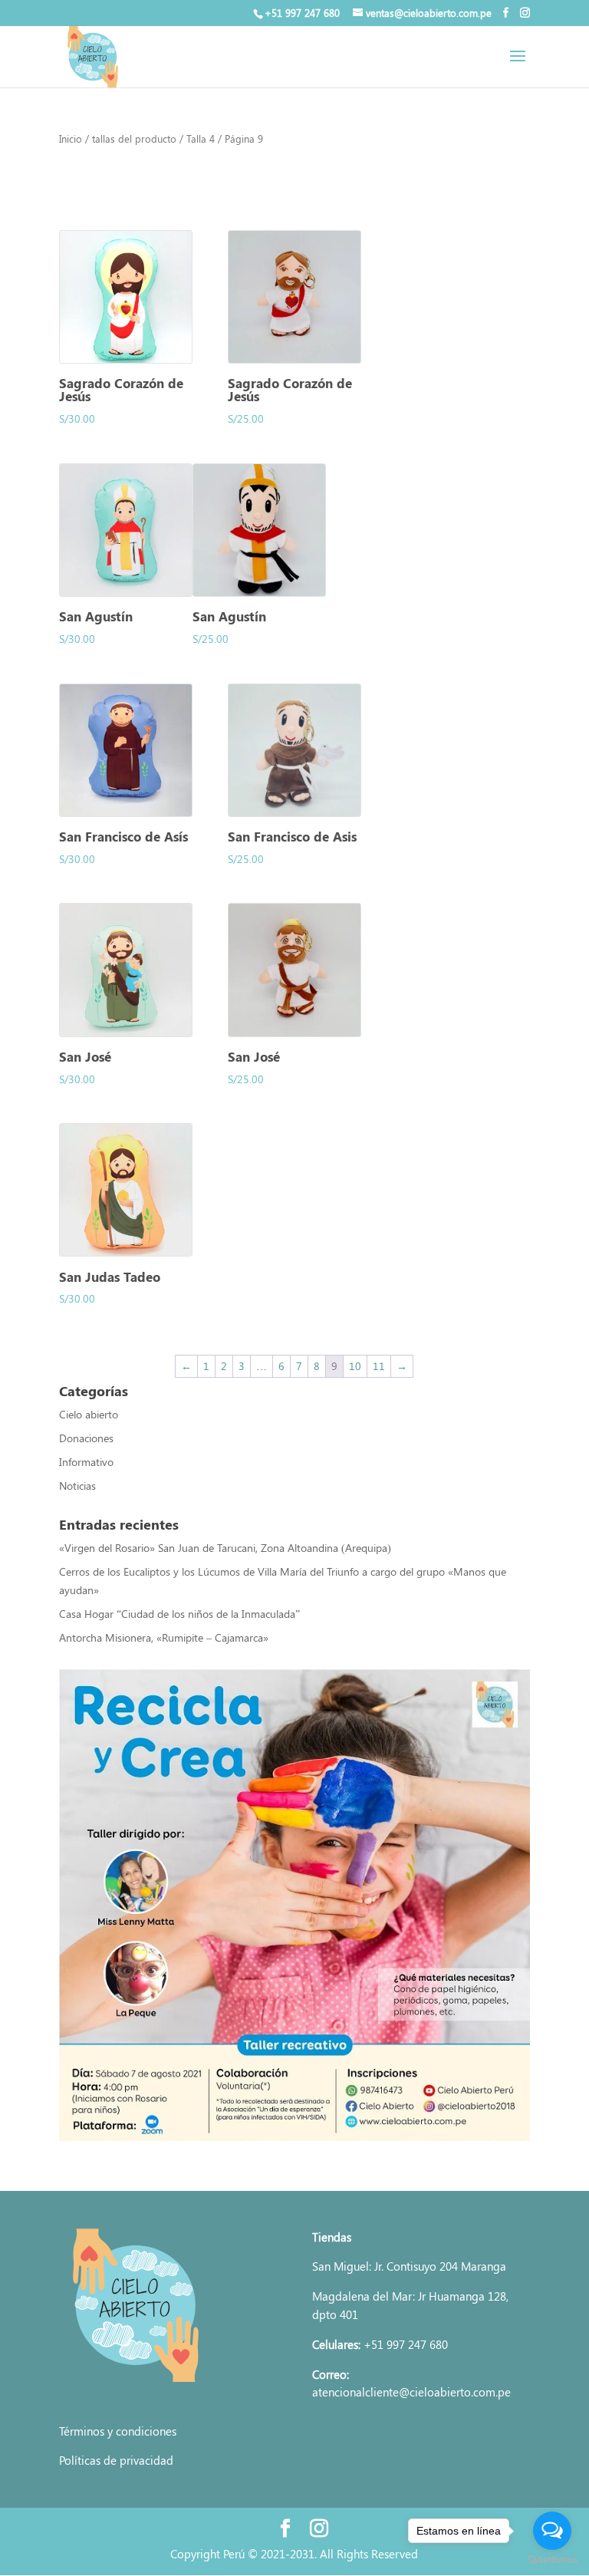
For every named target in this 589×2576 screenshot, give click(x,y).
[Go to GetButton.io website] (552, 2560)
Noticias (77, 1486)
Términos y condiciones (118, 2431)
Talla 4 (201, 138)
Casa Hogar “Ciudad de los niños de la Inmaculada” (179, 1614)
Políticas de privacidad (116, 2460)
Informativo (86, 1462)
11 (379, 1366)
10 (355, 1366)
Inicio (71, 138)
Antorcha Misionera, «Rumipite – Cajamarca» (165, 1637)
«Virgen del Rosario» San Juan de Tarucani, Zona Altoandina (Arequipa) (225, 1548)
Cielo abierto (89, 1414)
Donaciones (86, 1438)
